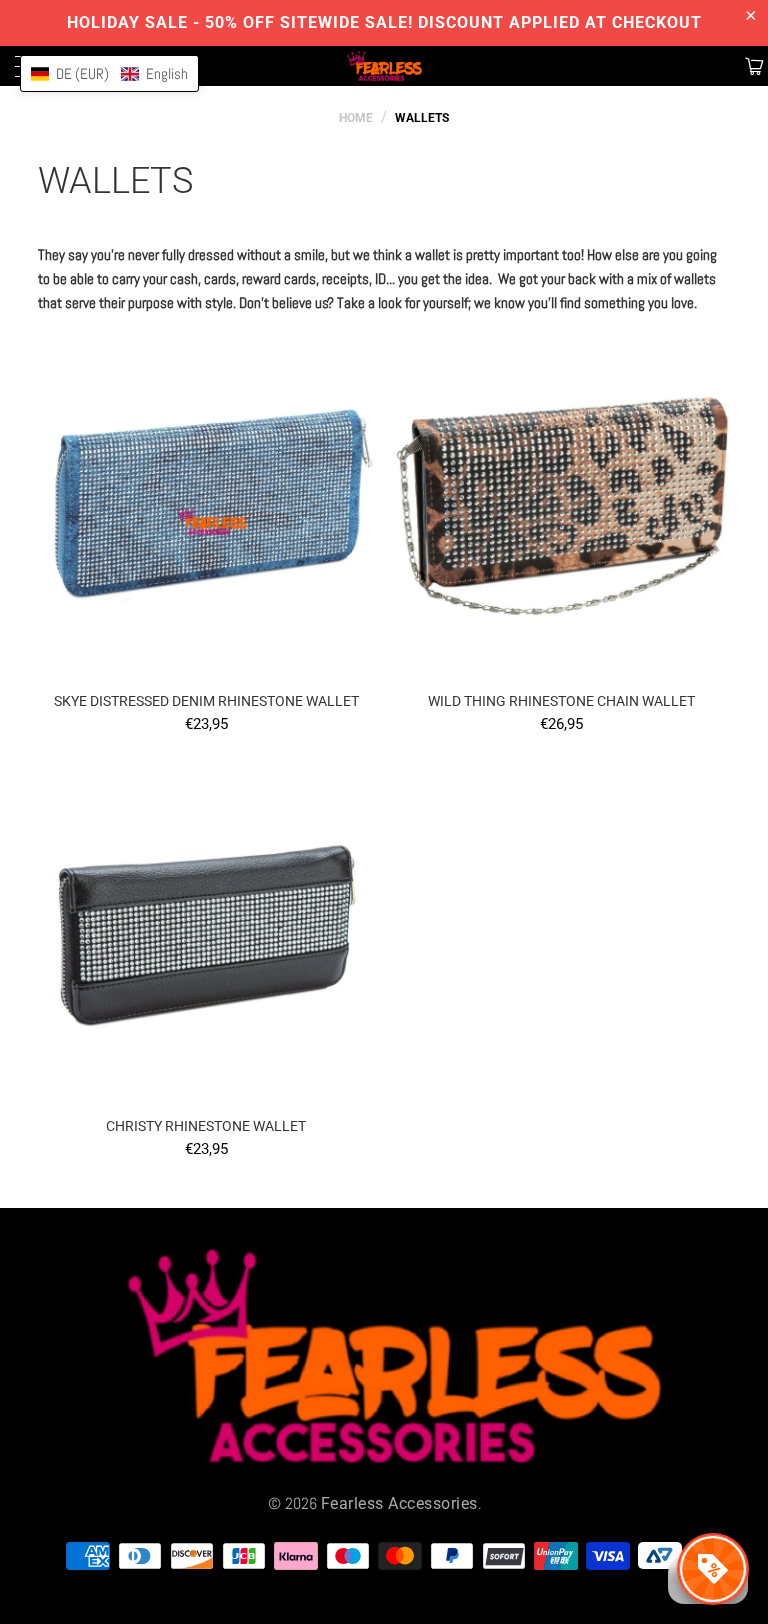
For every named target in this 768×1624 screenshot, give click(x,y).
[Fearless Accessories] (384, 66)
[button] (109, 73)
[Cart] (752, 66)
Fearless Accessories (399, 1503)
